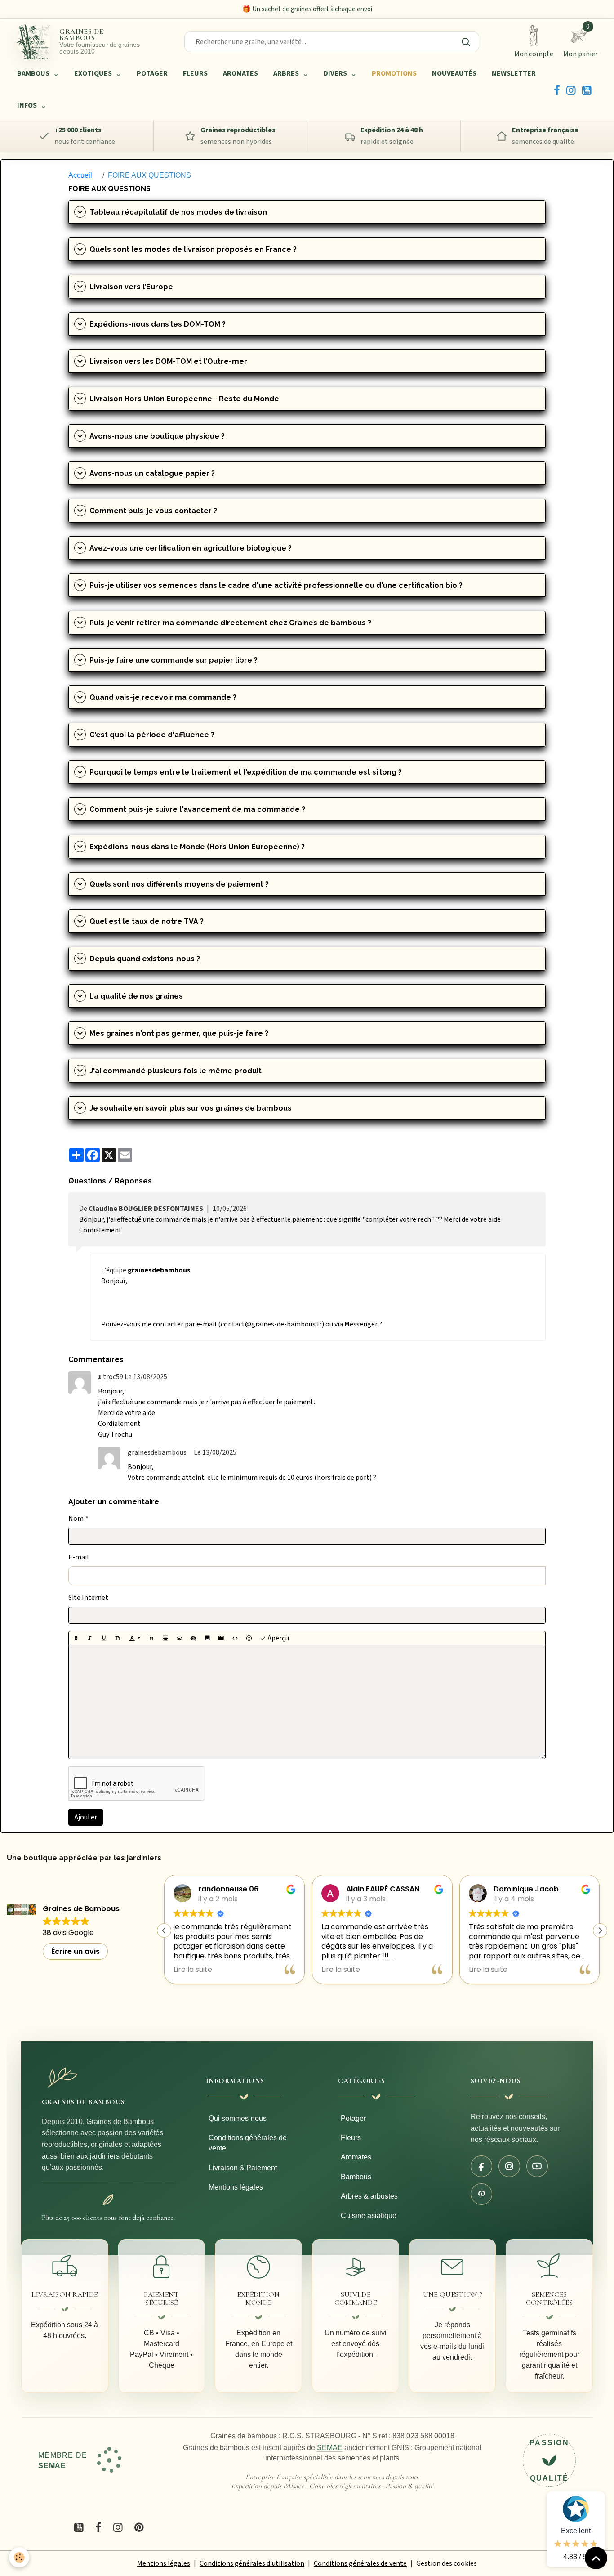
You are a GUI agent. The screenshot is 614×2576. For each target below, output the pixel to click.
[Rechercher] (466, 42)
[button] (600, 1931)
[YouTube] (587, 90)
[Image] (207, 1638)
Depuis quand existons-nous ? (145, 959)
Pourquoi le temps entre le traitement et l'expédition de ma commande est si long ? (246, 772)
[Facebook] (557, 90)
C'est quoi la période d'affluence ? (152, 735)
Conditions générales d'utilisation (252, 2563)
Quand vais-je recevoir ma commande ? (163, 697)
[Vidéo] (221, 1638)
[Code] (235, 1638)
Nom (76, 1519)
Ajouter (86, 1817)
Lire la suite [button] (193, 1970)
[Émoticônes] (249, 1638)
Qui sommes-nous (238, 2118)
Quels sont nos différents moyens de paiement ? (179, 884)
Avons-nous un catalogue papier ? (152, 473)
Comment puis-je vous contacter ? (153, 511)
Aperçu (278, 1638)
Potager (353, 2118)
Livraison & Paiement (243, 2168)
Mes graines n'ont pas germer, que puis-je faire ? (179, 1033)
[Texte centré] (165, 1638)
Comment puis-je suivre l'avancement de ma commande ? (197, 809)
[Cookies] (19, 2557)
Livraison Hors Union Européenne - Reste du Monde (184, 399)
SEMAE (330, 2448)
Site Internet (88, 1598)
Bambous (356, 2177)
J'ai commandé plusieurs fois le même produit (176, 1071)
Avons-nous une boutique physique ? (157, 436)
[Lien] (179, 1638)
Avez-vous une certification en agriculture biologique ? (191, 548)
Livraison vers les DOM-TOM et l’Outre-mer (168, 361)
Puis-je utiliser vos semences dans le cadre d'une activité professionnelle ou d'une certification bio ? (276, 585)
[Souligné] (104, 1638)
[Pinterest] (481, 2194)
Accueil (80, 175)
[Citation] (151, 1638)
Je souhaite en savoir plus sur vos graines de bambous (191, 1108)
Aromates (356, 2157)
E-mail (79, 1557)
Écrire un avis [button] (76, 1951)
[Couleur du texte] (135, 1638)
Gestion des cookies (447, 2563)
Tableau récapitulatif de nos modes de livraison (178, 212)
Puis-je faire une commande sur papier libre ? (174, 660)
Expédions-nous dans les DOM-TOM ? (158, 324)
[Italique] (90, 1638)
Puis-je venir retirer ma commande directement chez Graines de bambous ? (230, 623)
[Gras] (76, 1638)
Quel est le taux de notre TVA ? (147, 921)
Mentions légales (236, 2187)
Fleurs (351, 2138)
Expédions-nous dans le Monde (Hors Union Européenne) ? (197, 847)
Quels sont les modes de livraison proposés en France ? (193, 249)
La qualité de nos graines (136, 996)
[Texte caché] (193, 1638)
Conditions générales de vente (248, 2143)
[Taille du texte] (118, 1638)
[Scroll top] (596, 2558)
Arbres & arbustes (369, 2196)
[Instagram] (571, 90)
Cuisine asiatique (369, 2215)
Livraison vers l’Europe (131, 287)
